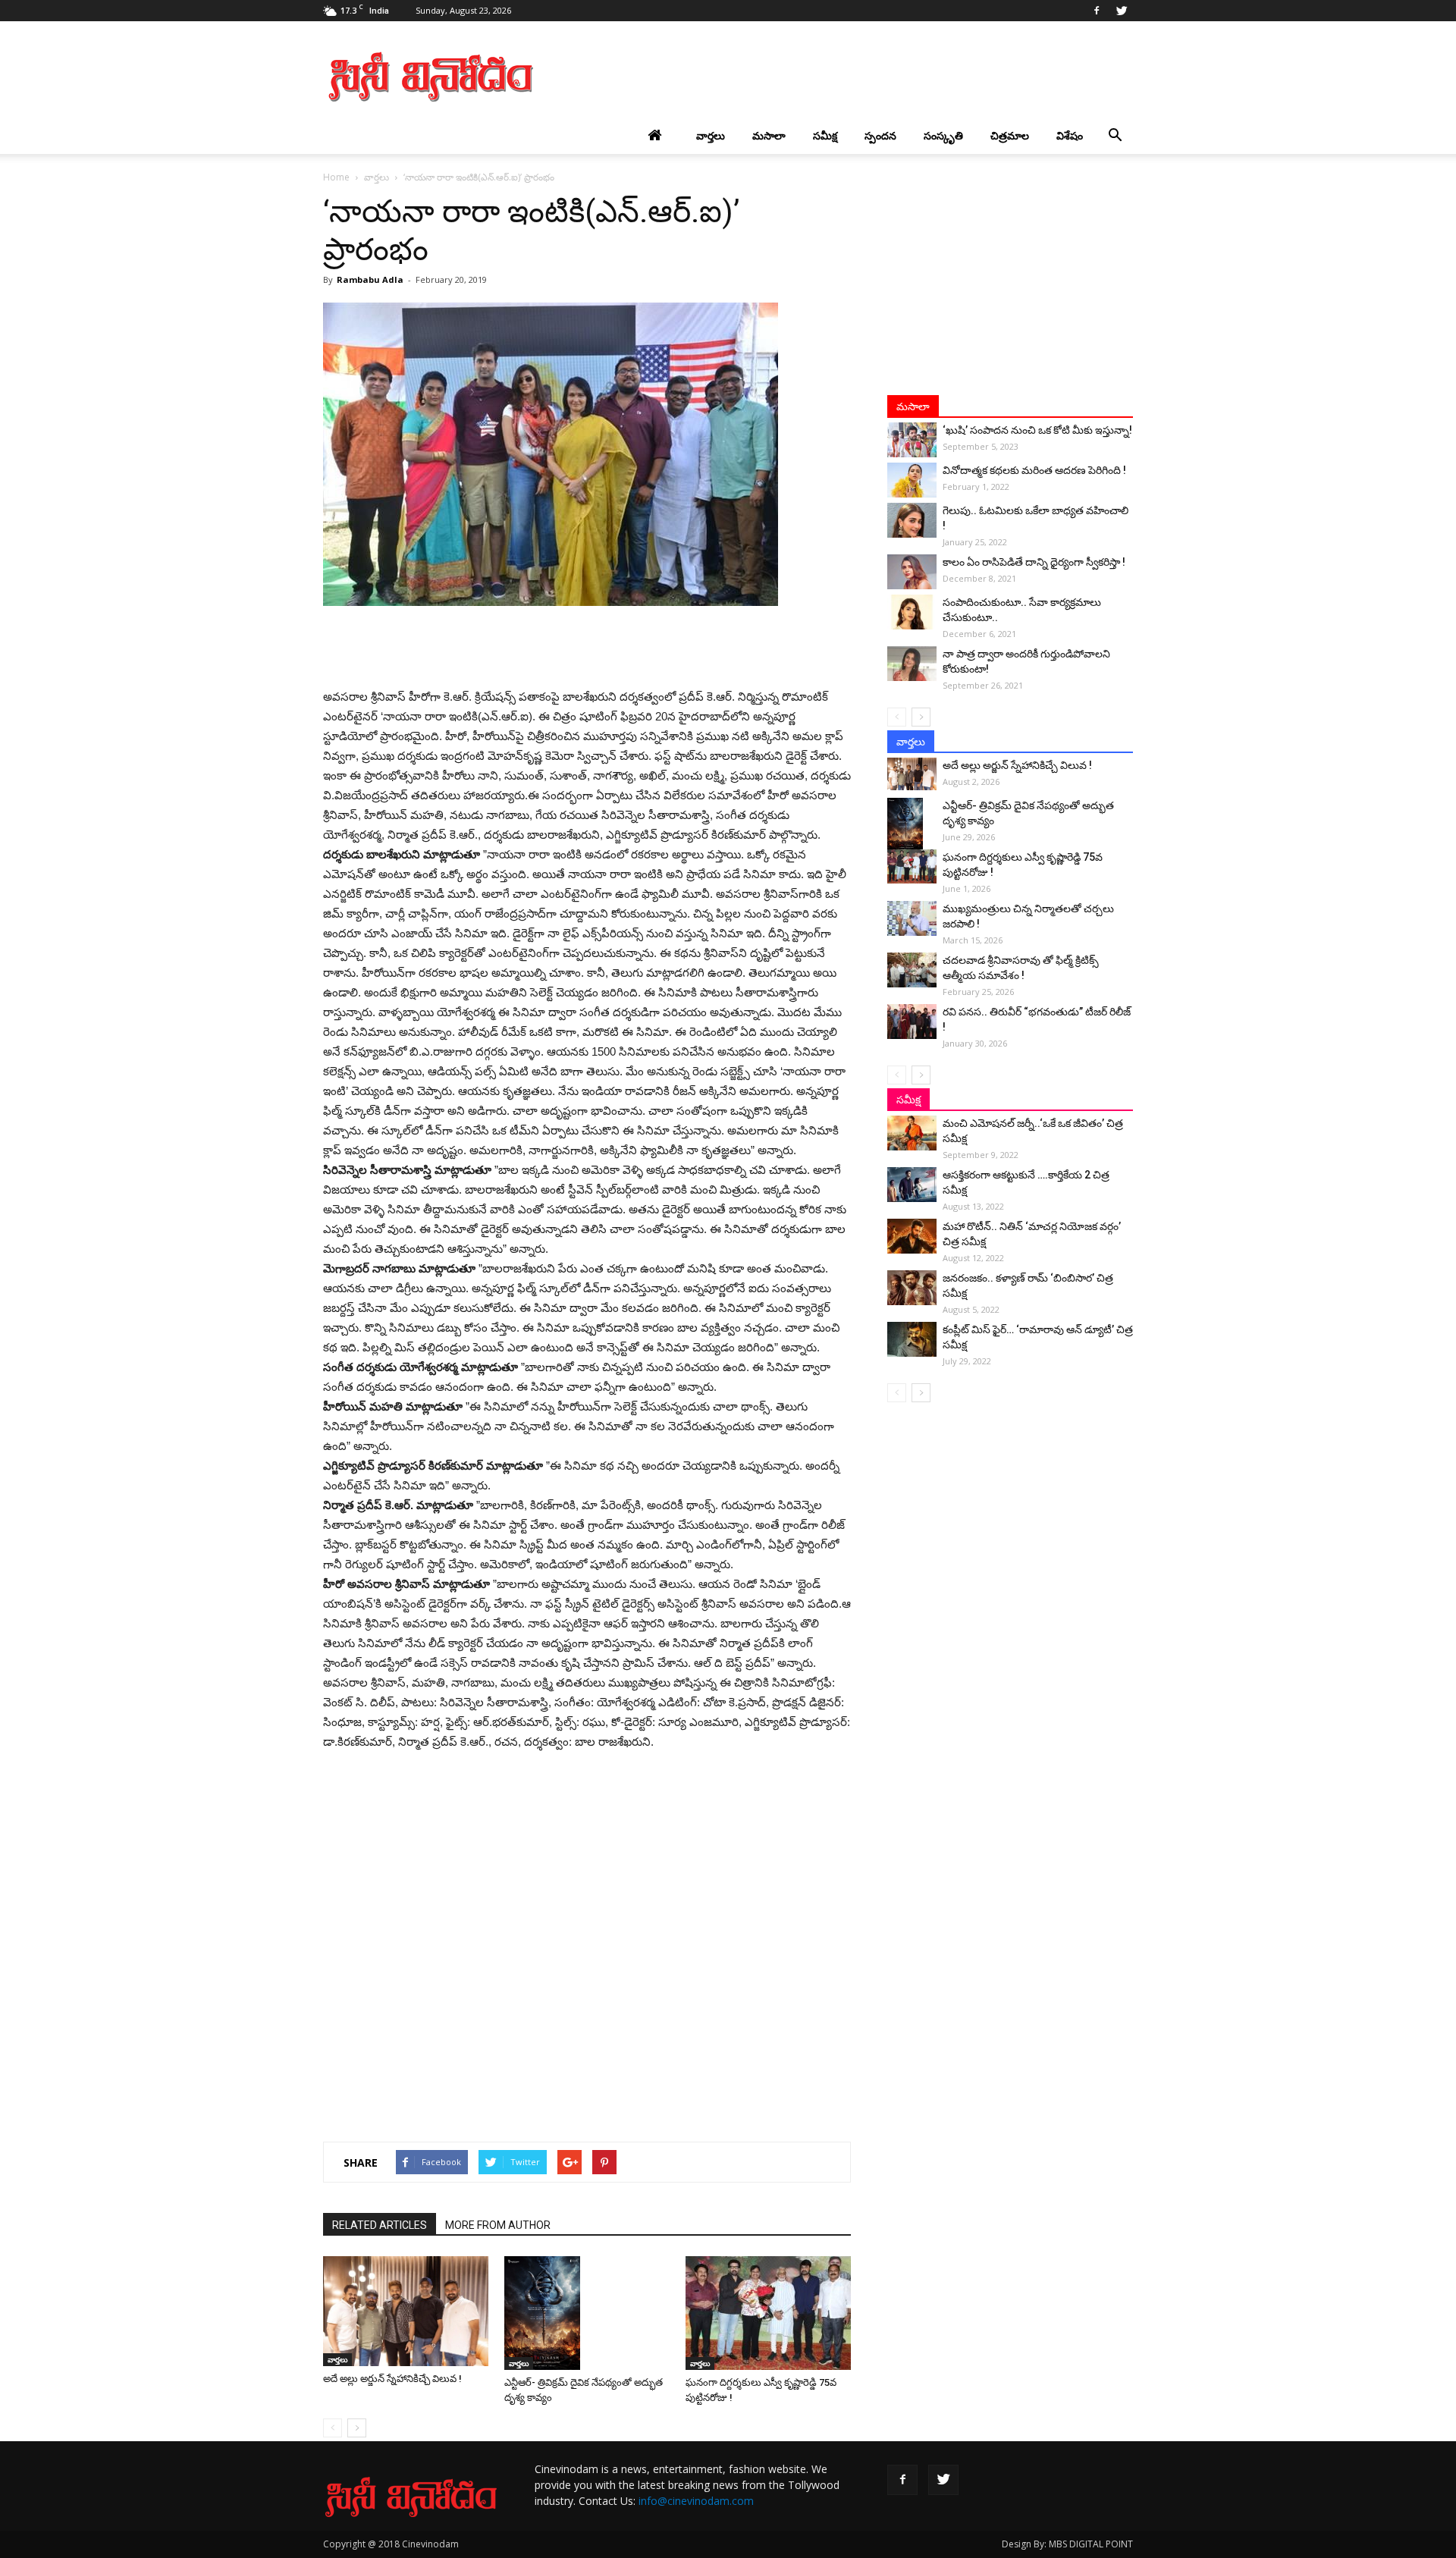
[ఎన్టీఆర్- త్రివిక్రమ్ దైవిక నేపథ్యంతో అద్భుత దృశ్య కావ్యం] (587, 2313)
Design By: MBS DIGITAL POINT (1067, 2544)
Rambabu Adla (370, 279)
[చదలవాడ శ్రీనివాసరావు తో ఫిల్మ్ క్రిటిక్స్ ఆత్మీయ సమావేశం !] (912, 970)
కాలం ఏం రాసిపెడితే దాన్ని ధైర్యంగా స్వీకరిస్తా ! (1034, 562)
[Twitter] (1122, 11)
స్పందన (880, 135)
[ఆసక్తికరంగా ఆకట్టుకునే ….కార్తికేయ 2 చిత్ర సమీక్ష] (912, 1185)
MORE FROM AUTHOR (498, 2225)
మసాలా (769, 135)
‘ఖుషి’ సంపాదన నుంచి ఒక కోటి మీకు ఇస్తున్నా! (1037, 430)
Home (336, 177)
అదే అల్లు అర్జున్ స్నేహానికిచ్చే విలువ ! (392, 2379)
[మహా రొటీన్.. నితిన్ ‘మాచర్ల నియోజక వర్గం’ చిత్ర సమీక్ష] (912, 1236)
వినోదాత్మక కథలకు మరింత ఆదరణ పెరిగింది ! (1034, 470)
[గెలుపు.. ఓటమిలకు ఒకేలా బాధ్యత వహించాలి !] (912, 520)
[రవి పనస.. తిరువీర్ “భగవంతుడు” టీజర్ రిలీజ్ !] (912, 1022)
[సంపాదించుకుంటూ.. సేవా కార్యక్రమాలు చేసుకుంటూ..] (912, 612)
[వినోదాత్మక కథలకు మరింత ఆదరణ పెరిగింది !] (912, 480)
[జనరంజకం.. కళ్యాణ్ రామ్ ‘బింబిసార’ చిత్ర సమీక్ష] (912, 1288)
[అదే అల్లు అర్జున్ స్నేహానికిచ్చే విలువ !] (406, 2311)
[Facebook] (1097, 11)
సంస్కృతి (943, 135)
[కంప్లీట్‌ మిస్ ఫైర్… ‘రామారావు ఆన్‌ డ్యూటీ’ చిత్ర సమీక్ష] (912, 1339)
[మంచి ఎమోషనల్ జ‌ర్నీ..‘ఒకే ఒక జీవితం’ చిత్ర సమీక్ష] (912, 1133)
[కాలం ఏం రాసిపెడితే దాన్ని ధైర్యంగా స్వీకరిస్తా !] (912, 572)
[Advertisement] (857, 77)
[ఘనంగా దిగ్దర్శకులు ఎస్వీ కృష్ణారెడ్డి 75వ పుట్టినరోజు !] (768, 2313)
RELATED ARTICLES (380, 2225)
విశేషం (1070, 135)
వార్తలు (711, 135)
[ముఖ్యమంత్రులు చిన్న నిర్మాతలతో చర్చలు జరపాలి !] (912, 918)
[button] (1115, 136)
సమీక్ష (825, 135)
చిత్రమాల (1010, 135)
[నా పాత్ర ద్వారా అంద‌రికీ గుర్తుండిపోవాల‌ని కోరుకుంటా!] (912, 664)
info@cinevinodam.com (696, 2501)
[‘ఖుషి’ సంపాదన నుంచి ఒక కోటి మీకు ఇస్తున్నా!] (912, 440)
